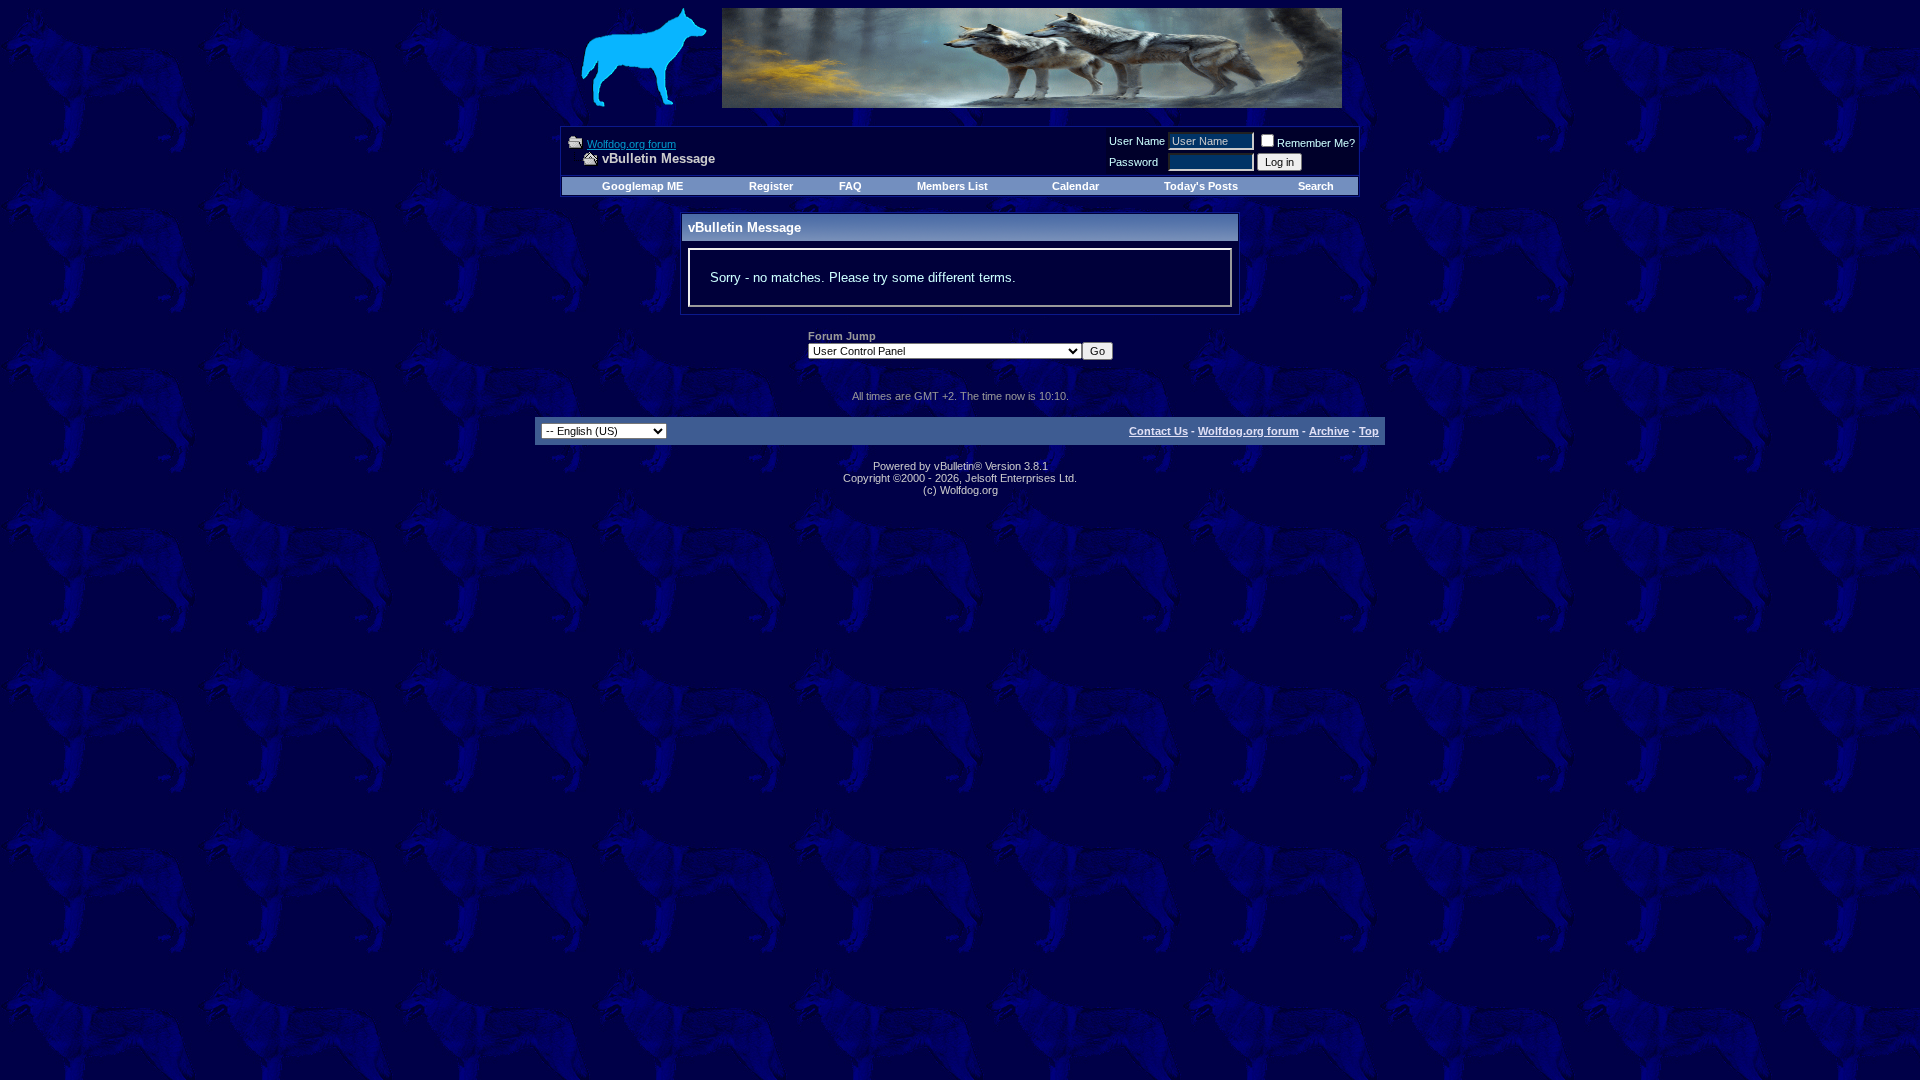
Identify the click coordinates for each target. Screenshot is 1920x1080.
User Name (1137, 141)
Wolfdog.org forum (631, 144)
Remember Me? (1316, 143)
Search (1316, 186)
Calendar (1075, 186)
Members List (952, 186)
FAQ (850, 186)
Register (771, 186)
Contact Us (1158, 431)
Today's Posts (1201, 186)
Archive (1329, 431)
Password (1133, 162)
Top (1369, 431)
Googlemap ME (642, 186)
